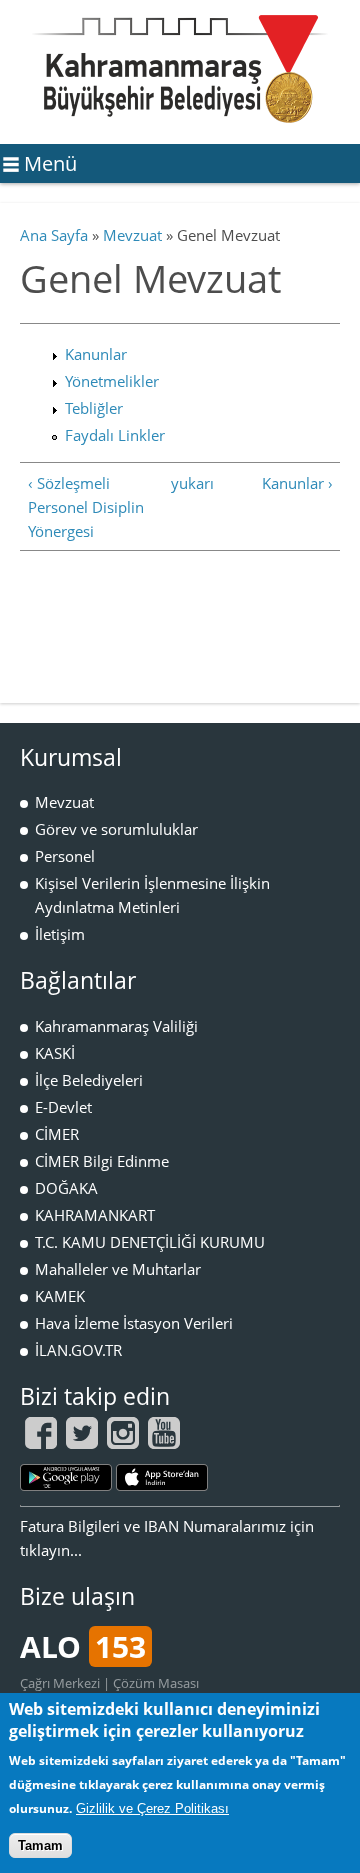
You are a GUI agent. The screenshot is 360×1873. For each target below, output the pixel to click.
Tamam (40, 1845)
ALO (83, 1646)
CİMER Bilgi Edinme (102, 1161)
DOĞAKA (66, 1188)
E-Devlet (63, 1107)
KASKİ (55, 1053)
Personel (65, 856)
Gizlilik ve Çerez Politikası (152, 1808)
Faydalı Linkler (115, 435)
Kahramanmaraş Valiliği (116, 1026)
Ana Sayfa (54, 235)
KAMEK (60, 1296)
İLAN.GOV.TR (78, 1350)
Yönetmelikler (112, 381)
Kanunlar (96, 354)
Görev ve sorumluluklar (116, 829)
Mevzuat (132, 235)
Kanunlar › (297, 483)
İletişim (60, 934)
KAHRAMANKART (95, 1215)
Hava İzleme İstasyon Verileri (134, 1323)
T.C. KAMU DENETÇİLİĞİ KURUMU (150, 1242)
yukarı (177, 483)
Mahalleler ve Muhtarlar (118, 1269)
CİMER (57, 1134)
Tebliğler (94, 408)
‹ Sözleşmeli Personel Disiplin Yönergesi (86, 507)
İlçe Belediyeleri (89, 1080)
